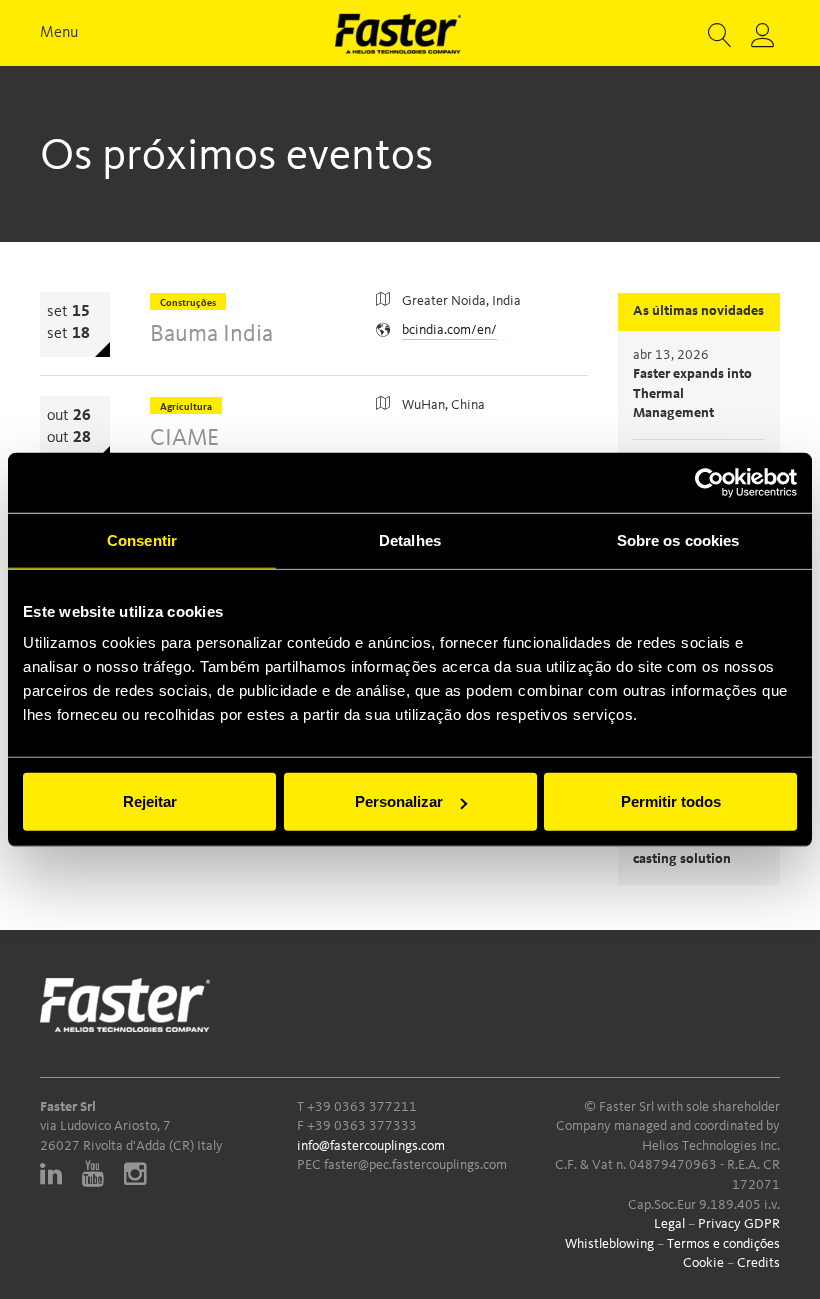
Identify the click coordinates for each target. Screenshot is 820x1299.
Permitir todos (671, 801)
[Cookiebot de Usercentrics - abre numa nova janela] (709, 482)
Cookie (703, 1263)
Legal (669, 1224)
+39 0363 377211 (362, 1107)
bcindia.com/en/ (449, 330)
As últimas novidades (698, 311)
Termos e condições (723, 1244)
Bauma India (211, 335)
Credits (758, 1263)
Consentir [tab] (142, 539)
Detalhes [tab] (410, 539)
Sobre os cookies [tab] (678, 539)
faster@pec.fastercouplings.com (415, 1165)
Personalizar (399, 801)
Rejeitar (150, 801)
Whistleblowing (609, 1244)
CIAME (184, 439)
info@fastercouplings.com (371, 1146)
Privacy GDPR (739, 1224)
